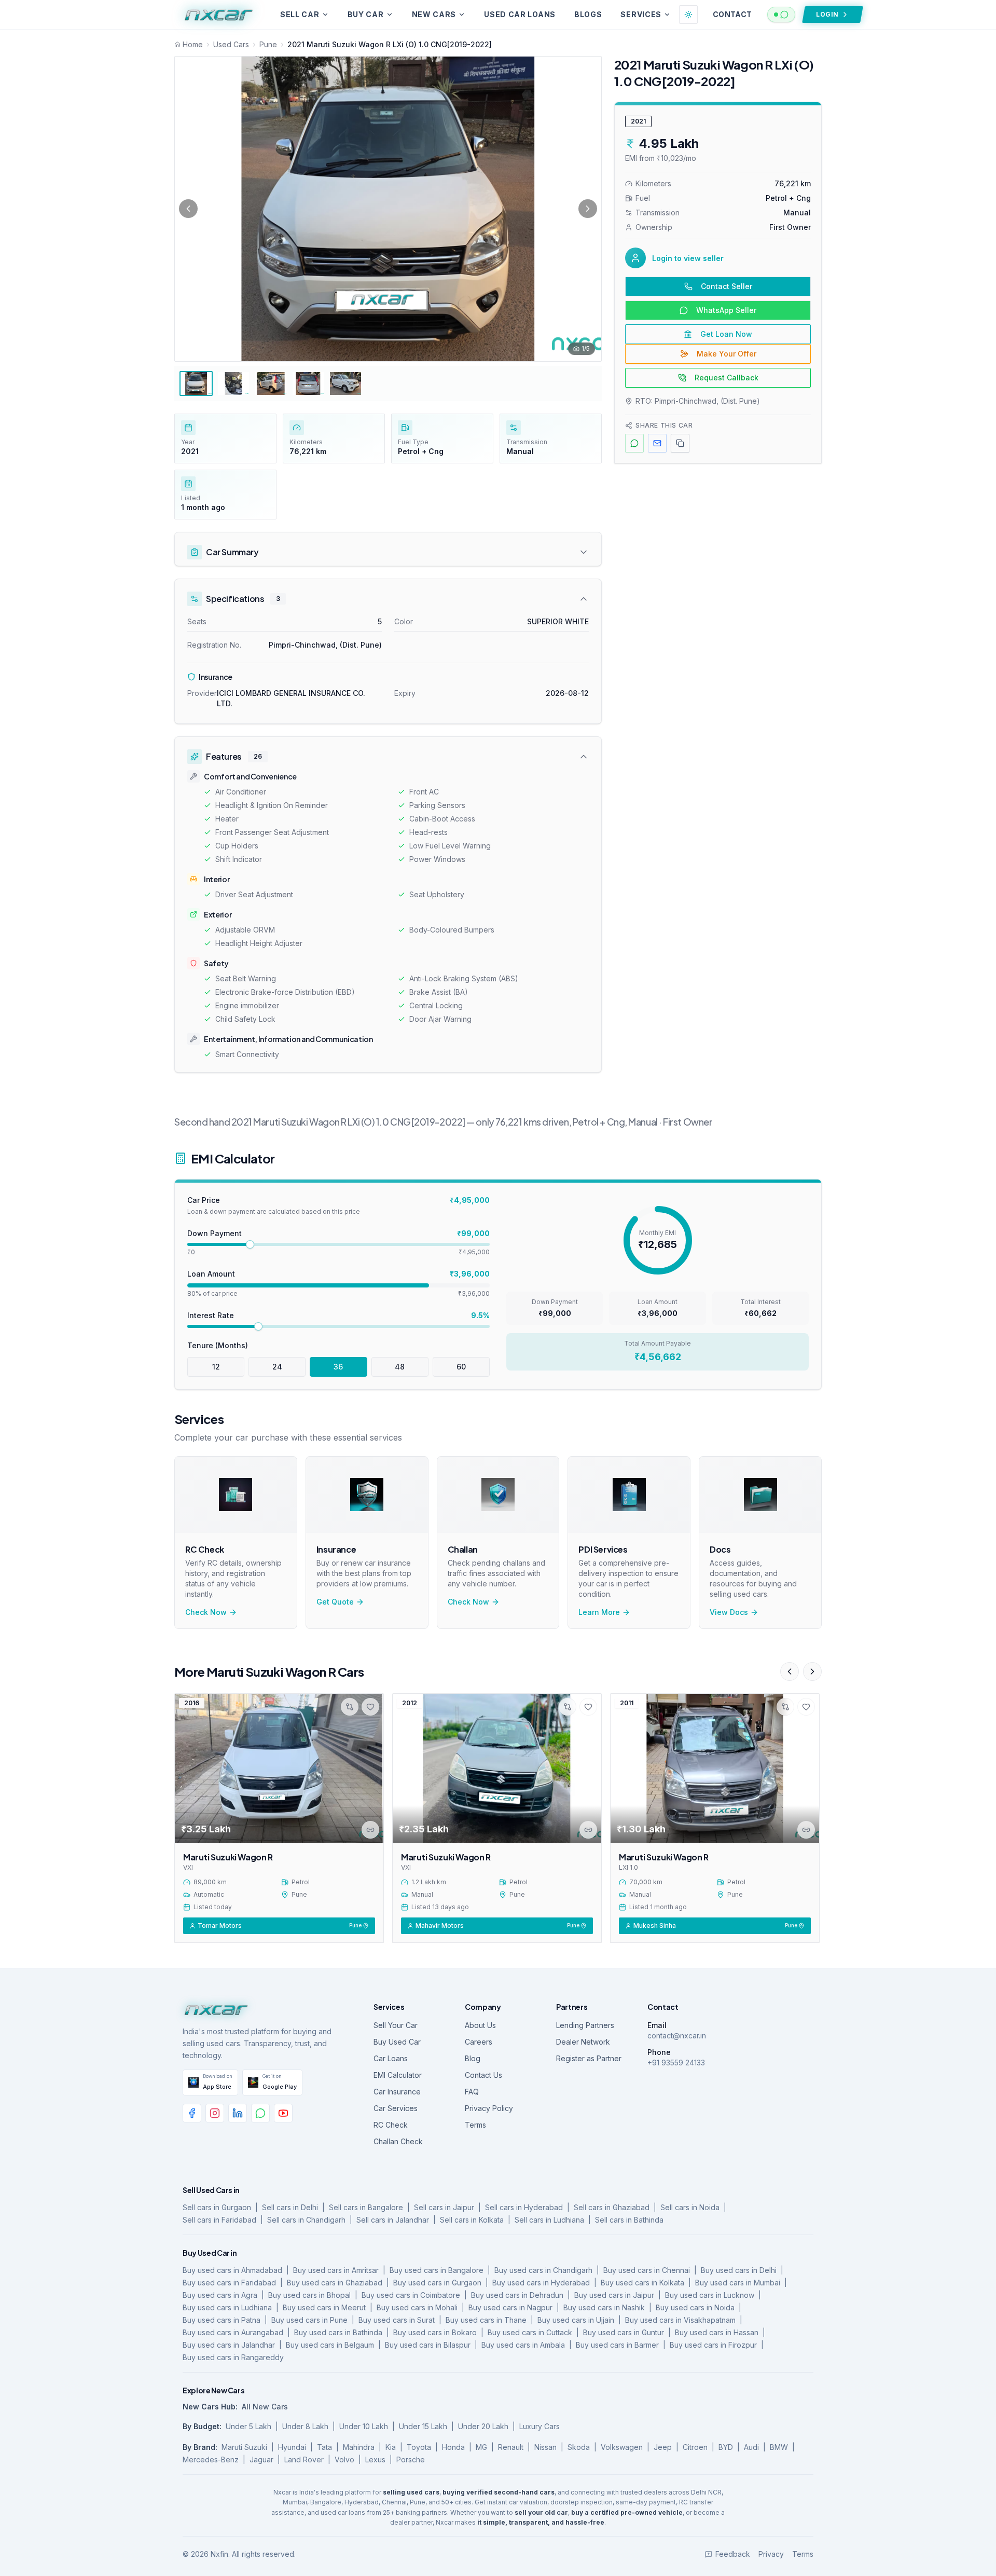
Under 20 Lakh (483, 2426)
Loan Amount (211, 1274)
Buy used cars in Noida (695, 2307)
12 (216, 1367)
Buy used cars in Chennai (647, 2270)
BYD (726, 2447)
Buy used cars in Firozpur (713, 2345)
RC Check (391, 2125)
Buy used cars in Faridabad (229, 2283)
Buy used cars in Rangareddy (233, 2357)
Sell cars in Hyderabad (524, 2207)
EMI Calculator (398, 2075)
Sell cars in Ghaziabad (612, 2207)
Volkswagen (622, 2447)
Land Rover (304, 2459)
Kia (391, 2447)
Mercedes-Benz (211, 2459)
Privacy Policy (489, 2108)
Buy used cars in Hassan (717, 2332)
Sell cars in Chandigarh (306, 2220)
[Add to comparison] (350, 1707)
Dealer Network (583, 2042)
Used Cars (231, 44)
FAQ (472, 2092)
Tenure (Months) (218, 1345)
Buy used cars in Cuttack (530, 2332)
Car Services (396, 2108)
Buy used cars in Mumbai (738, 2283)
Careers (479, 2042)
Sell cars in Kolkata (472, 2220)
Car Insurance (397, 2092)
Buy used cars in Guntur (624, 2332)
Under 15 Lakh (423, 2426)
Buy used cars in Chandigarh (543, 2270)
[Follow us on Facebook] (192, 2113)
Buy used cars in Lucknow (710, 2295)
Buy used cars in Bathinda (338, 2332)
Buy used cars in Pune (309, 2320)
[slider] (250, 1244)
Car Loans (391, 2058)
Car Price (204, 1200)
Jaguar (261, 2459)
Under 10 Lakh (364, 2426)
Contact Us (483, 2075)
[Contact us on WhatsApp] (260, 2113)
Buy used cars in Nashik (604, 2307)
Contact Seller (727, 286)
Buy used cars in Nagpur (510, 2307)
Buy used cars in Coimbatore (411, 2295)
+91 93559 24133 (676, 2063)
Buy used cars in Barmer (617, 2345)
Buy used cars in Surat (397, 2320)
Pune (268, 44)
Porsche (411, 2459)
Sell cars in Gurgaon (217, 2207)
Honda (453, 2447)
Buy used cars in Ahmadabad (232, 2270)
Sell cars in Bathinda (629, 2220)
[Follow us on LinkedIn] (238, 2113)
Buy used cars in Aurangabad (233, 2332)
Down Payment (215, 1233)
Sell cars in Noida (690, 2207)
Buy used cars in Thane (486, 2320)
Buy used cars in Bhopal (309, 2295)
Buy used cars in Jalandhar (229, 2345)
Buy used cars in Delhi (739, 2270)
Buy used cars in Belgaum (330, 2345)
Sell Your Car (396, 2025)
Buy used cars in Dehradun (517, 2295)
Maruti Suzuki (244, 2447)
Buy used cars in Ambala (523, 2345)
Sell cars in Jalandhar (393, 2220)
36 (338, 1367)
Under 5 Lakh (248, 2426)
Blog (473, 2058)
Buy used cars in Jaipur (614, 2295)
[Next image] (588, 209)
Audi (751, 2447)
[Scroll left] (790, 1671)
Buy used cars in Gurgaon (437, 2283)
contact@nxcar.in (677, 2036)
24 (277, 1367)
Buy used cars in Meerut (324, 2307)
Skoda (579, 2447)
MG (481, 2447)
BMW (779, 2447)
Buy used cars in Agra (220, 2295)
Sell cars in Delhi (290, 2207)
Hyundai (292, 2447)
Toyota (419, 2447)
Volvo (344, 2459)
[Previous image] (188, 209)
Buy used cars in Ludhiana (227, 2307)
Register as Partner (589, 2058)
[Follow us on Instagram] (215, 2113)
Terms (475, 2125)
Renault (511, 2447)
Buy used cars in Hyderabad (541, 2283)
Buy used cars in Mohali (417, 2307)
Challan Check (398, 2141)
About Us (480, 2025)
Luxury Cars (539, 2426)
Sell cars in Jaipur (444, 2207)
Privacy (771, 2554)
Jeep (663, 2447)
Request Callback (727, 378)
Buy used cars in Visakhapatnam (680, 2320)
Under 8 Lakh (305, 2426)
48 (400, 1367)
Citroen (695, 2447)
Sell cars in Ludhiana (549, 2220)
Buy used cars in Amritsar (336, 2270)
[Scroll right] (812, 1671)
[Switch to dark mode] (688, 15)
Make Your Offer (727, 354)
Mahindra (359, 2447)
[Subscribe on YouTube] (283, 2113)
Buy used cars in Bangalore (437, 2270)
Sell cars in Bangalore (366, 2207)
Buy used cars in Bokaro (435, 2332)
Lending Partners (585, 2025)
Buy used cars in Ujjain (576, 2320)
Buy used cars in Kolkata (642, 2283)
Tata (324, 2447)
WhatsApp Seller (726, 310)
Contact (732, 14)
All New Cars (265, 2407)
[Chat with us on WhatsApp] (781, 15)
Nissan (545, 2447)
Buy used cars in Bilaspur (428, 2345)
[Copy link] (370, 1830)
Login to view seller (688, 258)
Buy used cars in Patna (222, 2320)
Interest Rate (211, 1315)
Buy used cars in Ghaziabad (335, 2283)
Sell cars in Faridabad (219, 2220)
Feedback (733, 2554)
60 (461, 1367)
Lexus (375, 2459)
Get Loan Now (726, 334)
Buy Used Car (397, 2042)
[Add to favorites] (370, 1707)
